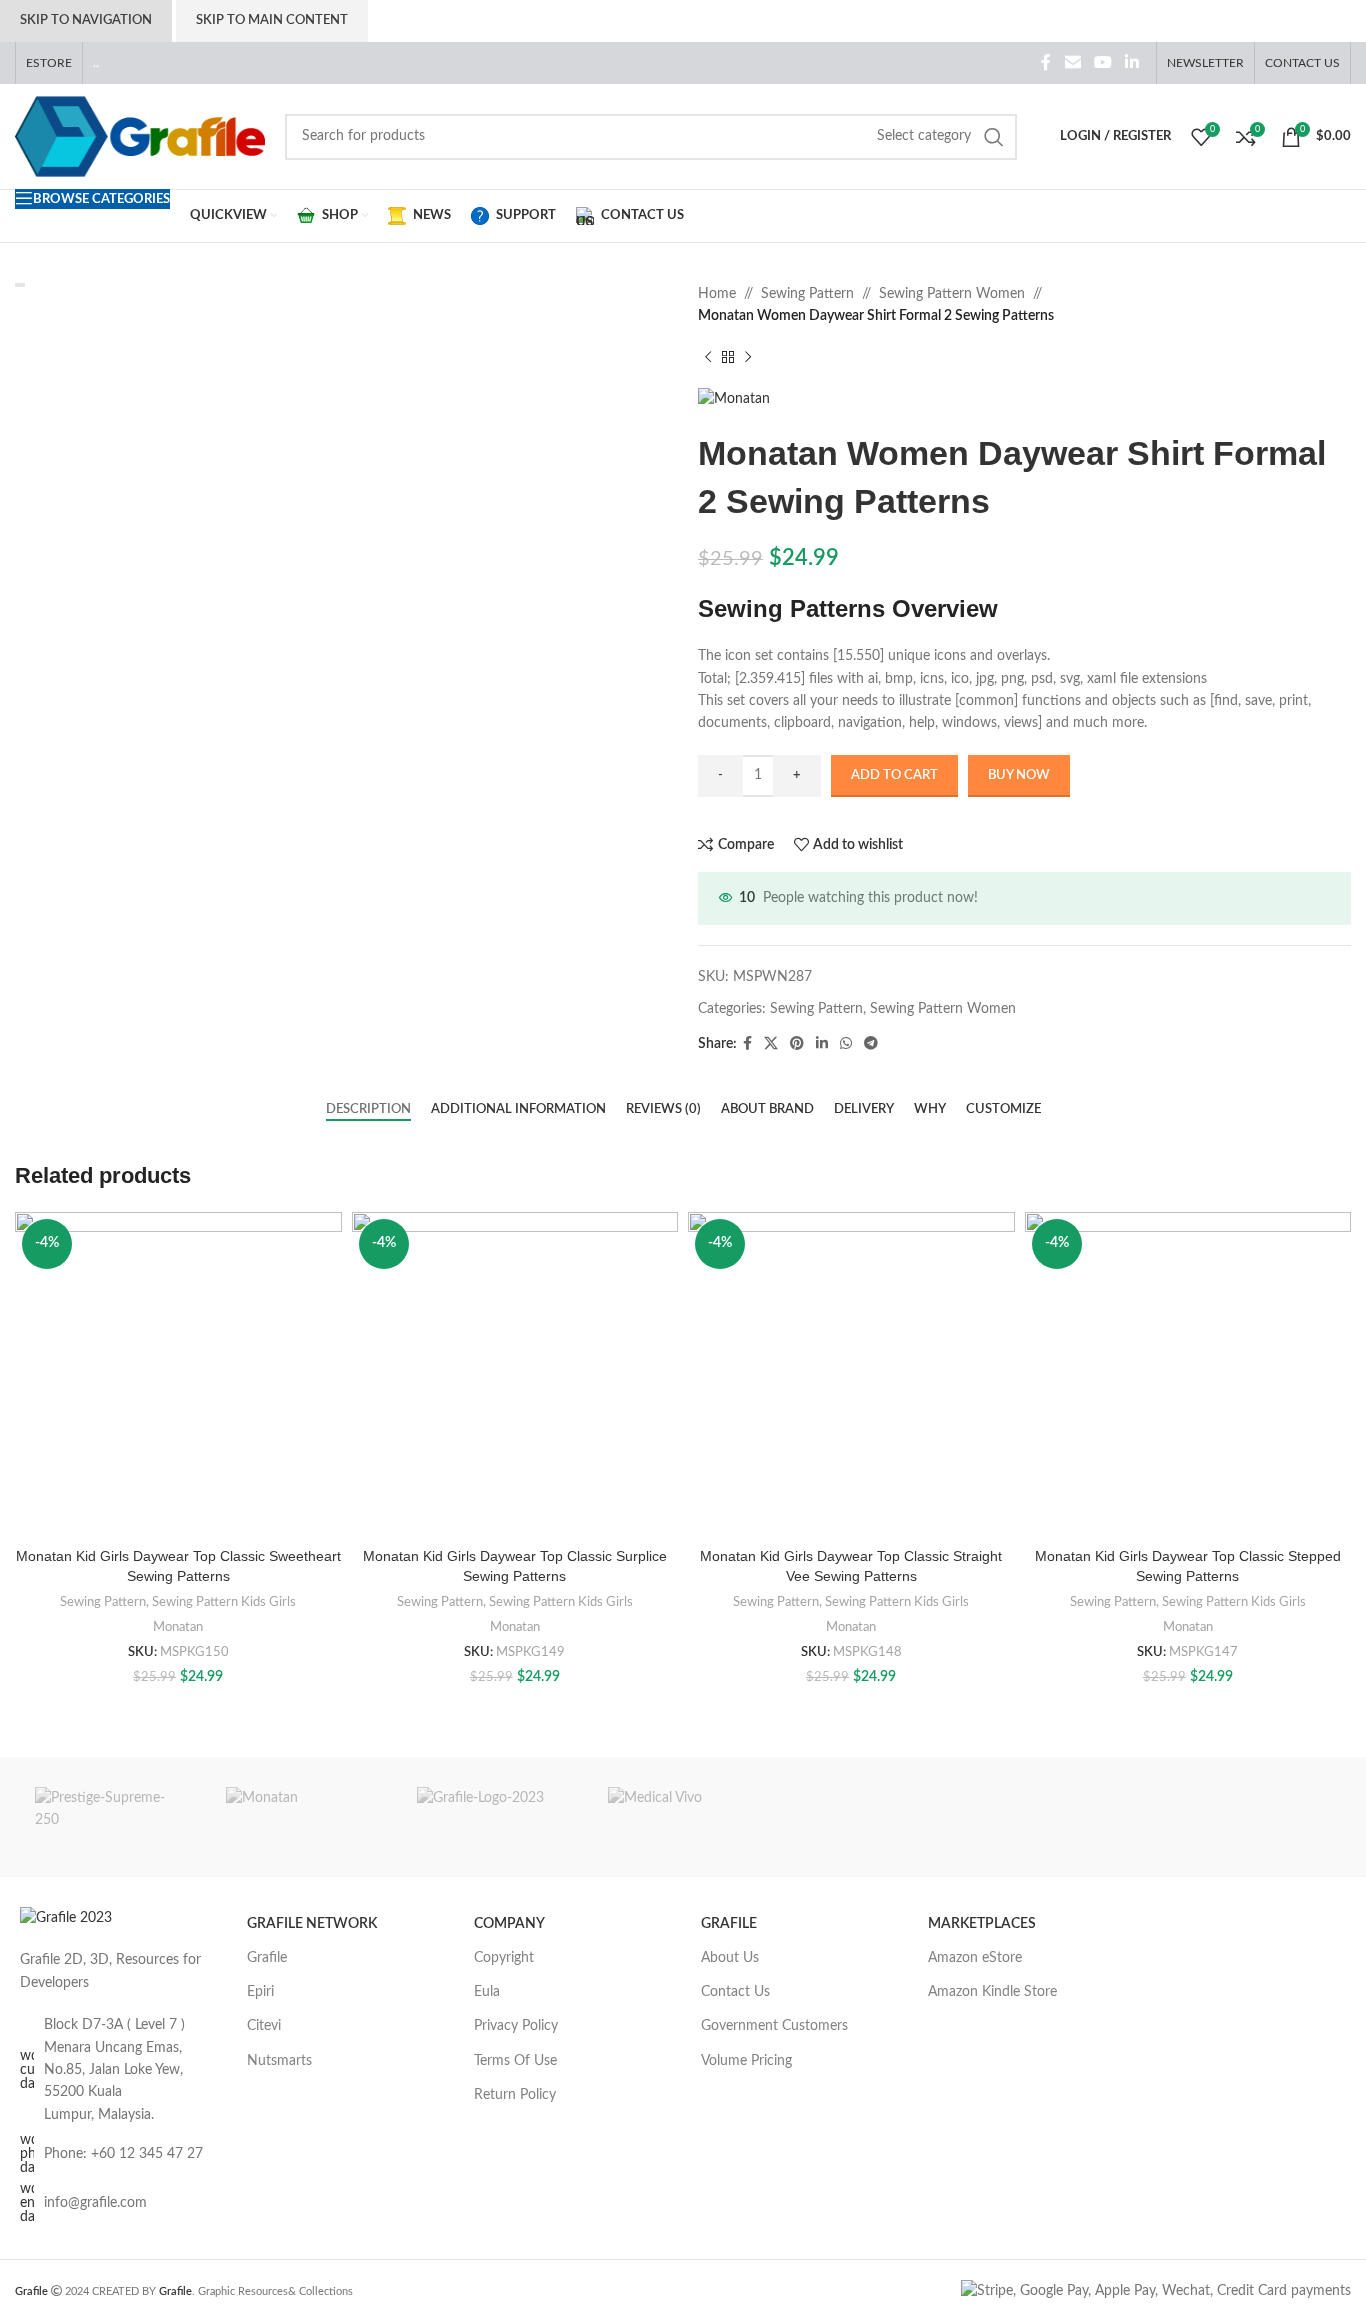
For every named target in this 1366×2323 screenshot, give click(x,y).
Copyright (504, 1958)
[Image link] (66, 1918)
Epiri (260, 1992)
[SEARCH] (994, 137)
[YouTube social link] (1102, 62)
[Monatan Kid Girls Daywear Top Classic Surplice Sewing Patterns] (515, 1375)
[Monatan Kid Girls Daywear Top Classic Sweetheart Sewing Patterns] (178, 1375)
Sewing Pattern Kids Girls (224, 1602)
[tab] (368, 1110)
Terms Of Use (515, 2061)
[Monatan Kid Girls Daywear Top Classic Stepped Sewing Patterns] (1188, 1375)
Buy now (1019, 775)
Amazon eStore (975, 1958)
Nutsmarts (279, 2061)
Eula (487, 1992)
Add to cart (894, 775)
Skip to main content (272, 20)
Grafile (267, 1958)
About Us (730, 1958)
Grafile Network (312, 1924)
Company (509, 1924)
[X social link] (771, 1044)
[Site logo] (140, 136)
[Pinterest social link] (797, 1044)
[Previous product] (708, 358)
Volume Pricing (746, 2061)
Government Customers (774, 2026)
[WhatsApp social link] (846, 1044)
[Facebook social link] (1046, 62)
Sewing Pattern (807, 294)
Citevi (264, 2026)
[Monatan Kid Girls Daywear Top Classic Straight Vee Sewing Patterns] (851, 1375)
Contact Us (735, 1992)
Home (717, 294)
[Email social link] (1072, 62)
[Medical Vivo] (683, 1817)
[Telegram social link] (871, 1044)
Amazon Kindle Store (992, 1992)
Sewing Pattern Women (952, 294)
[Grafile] (492, 1817)
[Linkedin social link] (1132, 62)
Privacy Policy (516, 2026)
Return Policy (515, 2095)
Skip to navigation (86, 20)
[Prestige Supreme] (110, 1817)
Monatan (178, 1627)
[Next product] (748, 358)
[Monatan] (301, 1817)
